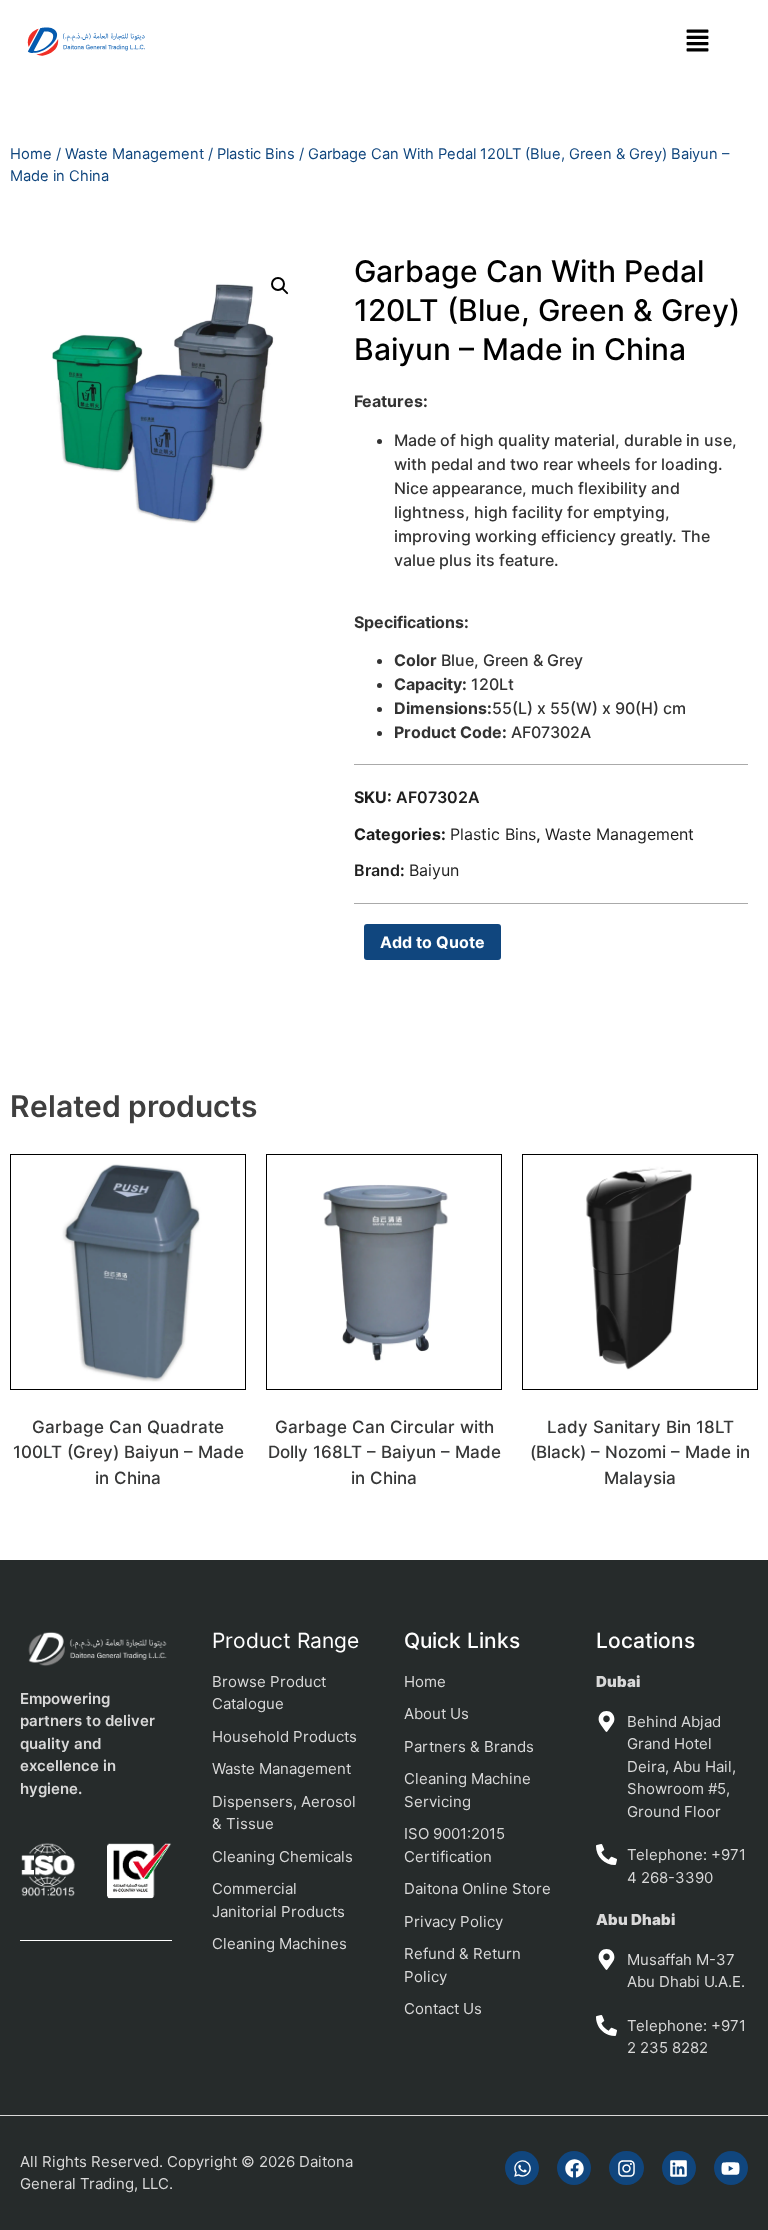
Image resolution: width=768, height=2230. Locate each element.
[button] (698, 41)
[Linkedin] (679, 2168)
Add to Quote (432, 942)
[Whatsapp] (522, 2168)
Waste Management (134, 154)
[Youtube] (731, 2168)
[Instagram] (626, 2168)
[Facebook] (574, 2168)
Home (31, 154)
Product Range (285, 1640)
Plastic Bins (256, 154)
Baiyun (434, 870)
